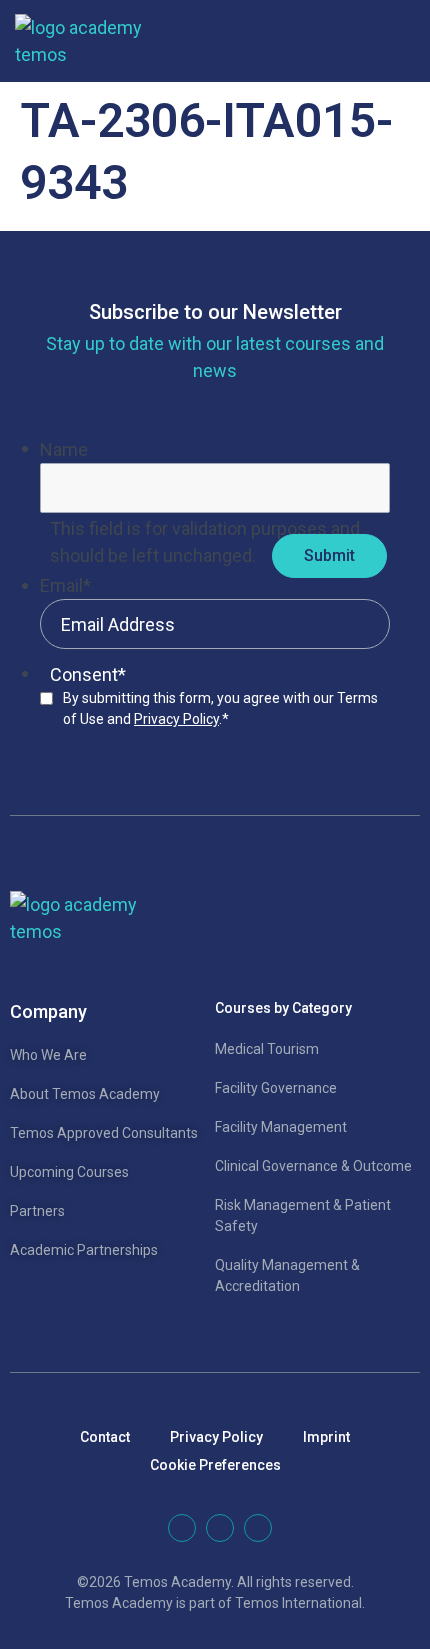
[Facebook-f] (220, 1528)
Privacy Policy (176, 719)
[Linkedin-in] (182, 1528)
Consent (88, 674)
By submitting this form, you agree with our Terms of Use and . (220, 708)
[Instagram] (258, 1528)
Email (65, 585)
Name (64, 449)
